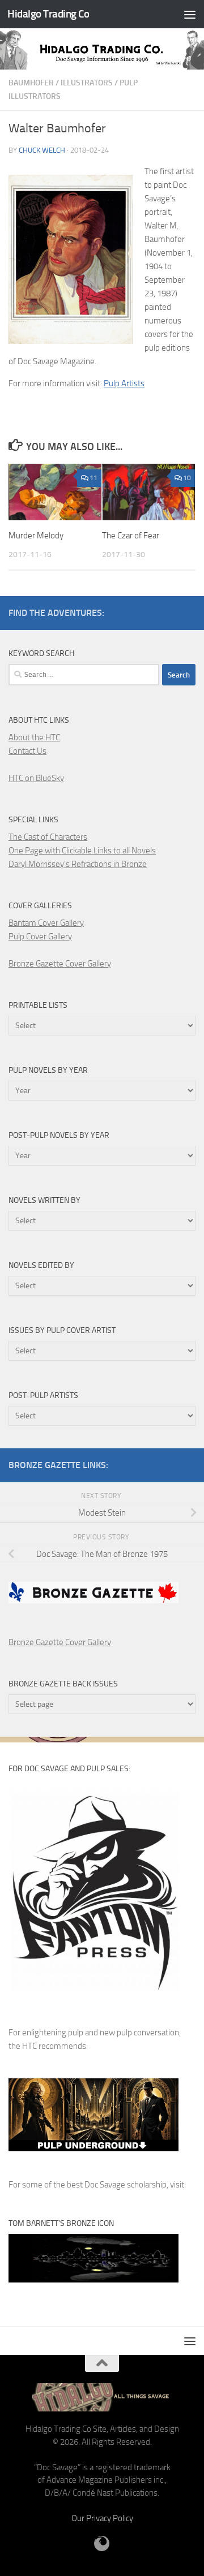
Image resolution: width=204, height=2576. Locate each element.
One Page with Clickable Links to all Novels (82, 851)
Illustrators (87, 83)
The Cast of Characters (48, 837)
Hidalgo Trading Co (48, 14)
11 (93, 478)
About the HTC (34, 737)
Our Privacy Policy (102, 2518)
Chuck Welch (42, 150)
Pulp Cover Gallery (40, 937)
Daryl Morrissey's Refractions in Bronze (78, 864)
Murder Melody (36, 536)
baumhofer (31, 83)
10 (187, 478)
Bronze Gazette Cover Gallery (60, 964)
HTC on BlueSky (36, 778)
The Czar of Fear (131, 536)
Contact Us (27, 751)
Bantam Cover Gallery (46, 923)
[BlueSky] (102, 2544)
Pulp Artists (124, 383)
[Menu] (190, 14)
